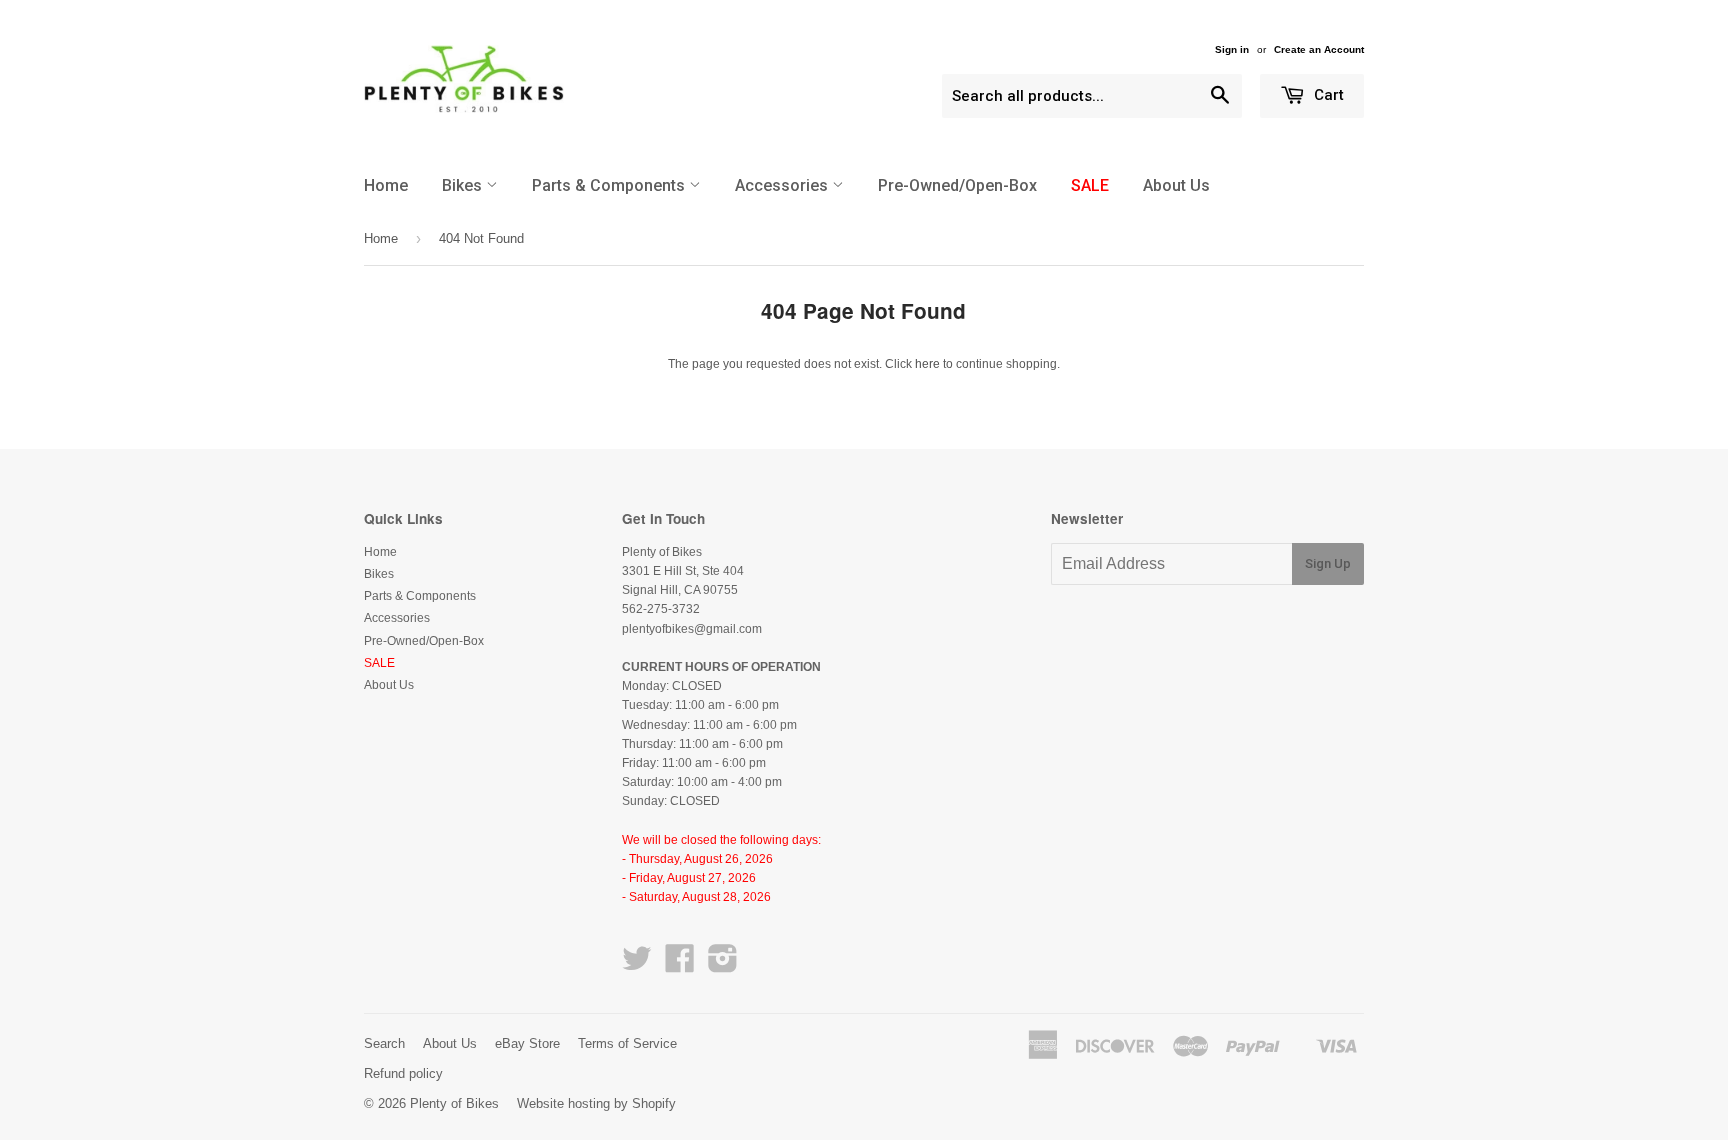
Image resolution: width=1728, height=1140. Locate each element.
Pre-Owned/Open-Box (957, 185)
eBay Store (527, 1043)
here (927, 364)
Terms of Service (627, 1043)
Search (384, 1043)
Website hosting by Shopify (596, 1103)
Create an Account (1319, 49)
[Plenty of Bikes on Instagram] (723, 966)
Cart (1327, 95)
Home (386, 185)
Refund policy (403, 1073)
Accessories (783, 185)
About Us (1176, 185)
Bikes (464, 185)
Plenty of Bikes (454, 1103)
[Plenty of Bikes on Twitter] (637, 966)
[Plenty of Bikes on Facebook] (680, 966)
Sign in (1232, 49)
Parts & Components (610, 185)
